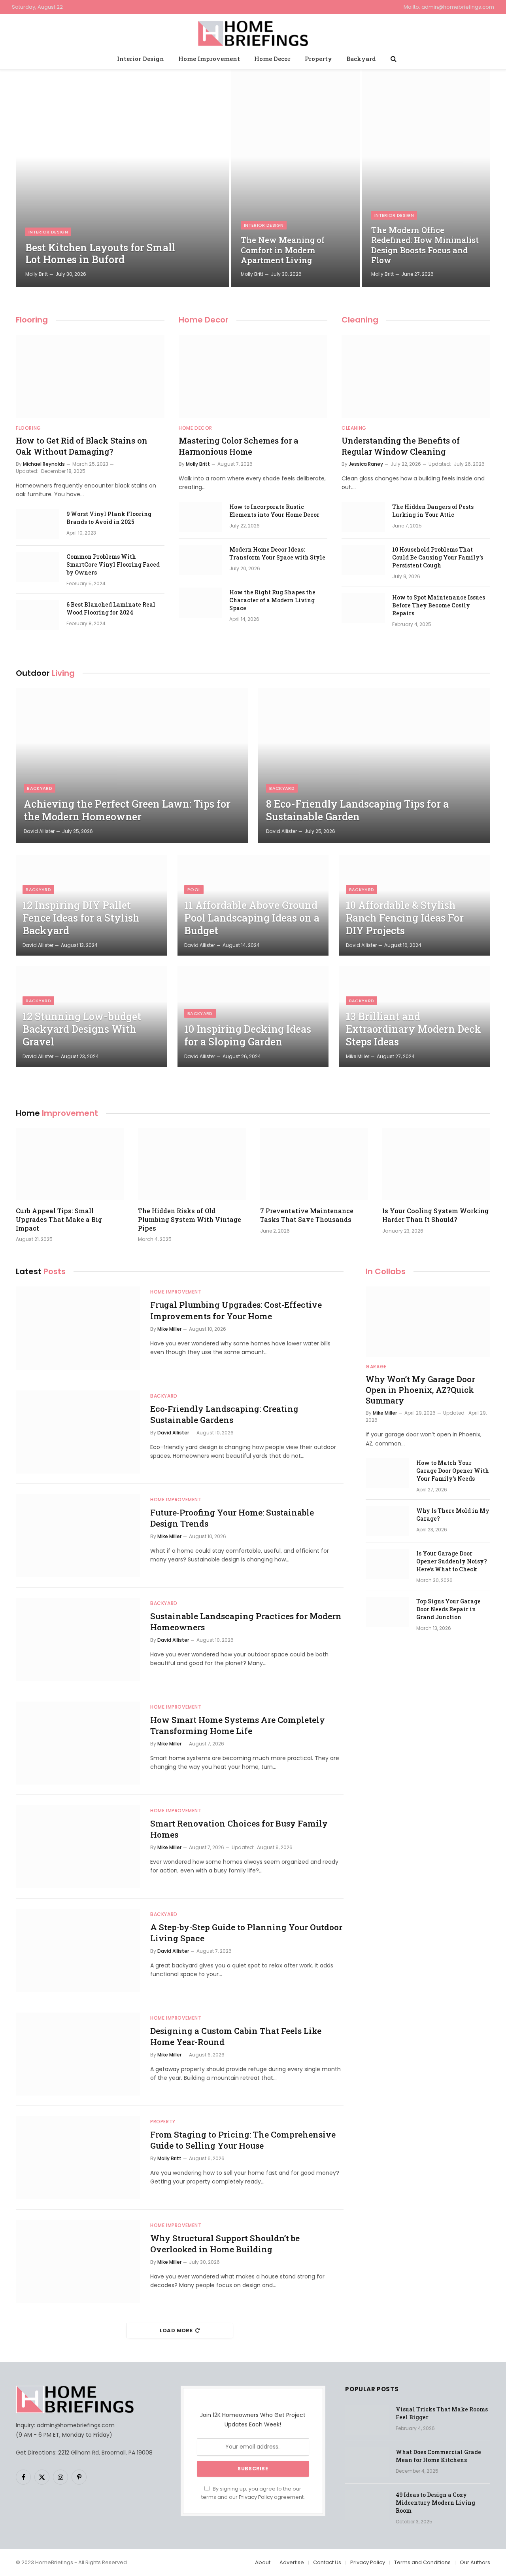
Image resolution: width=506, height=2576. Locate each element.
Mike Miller (358, 1056)
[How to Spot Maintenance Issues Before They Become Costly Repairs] (363, 608)
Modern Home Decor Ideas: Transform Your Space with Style (277, 553)
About (263, 2562)
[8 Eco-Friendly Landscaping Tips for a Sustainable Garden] (374, 765)
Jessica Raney (366, 464)
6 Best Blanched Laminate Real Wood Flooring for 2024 (111, 608)
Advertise (292, 2562)
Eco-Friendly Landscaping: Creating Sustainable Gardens (224, 1414)
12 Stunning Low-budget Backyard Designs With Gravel (82, 1029)
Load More (176, 2330)
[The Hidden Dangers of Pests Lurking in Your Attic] (363, 517)
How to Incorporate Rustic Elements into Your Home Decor (274, 511)
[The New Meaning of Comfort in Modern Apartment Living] (295, 178)
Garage (376, 1367)
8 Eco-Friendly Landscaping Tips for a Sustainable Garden (357, 810)
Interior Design (141, 59)
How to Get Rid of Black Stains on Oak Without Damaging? (82, 446)
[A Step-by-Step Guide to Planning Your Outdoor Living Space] (78, 1950)
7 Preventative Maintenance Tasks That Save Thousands (307, 1215)
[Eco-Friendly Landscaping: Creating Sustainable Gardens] (78, 1432)
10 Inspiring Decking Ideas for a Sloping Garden (248, 1036)
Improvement (57, 1113)
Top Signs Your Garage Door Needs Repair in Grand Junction (448, 1609)
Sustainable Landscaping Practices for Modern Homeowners (246, 1622)
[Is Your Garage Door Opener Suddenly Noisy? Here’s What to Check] (387, 1564)
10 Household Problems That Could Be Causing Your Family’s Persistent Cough (438, 557)
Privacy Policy (256, 2497)
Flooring (32, 320)
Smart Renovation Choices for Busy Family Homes (239, 1829)
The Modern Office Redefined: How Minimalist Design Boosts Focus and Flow (425, 245)
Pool (194, 890)
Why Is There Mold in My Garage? (453, 1515)
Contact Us (327, 2562)
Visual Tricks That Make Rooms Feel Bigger (442, 2413)
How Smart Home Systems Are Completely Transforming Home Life (238, 1725)
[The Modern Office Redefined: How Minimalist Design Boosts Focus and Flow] (426, 178)
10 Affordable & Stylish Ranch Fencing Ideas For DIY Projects (405, 918)
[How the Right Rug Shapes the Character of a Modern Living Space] (200, 603)
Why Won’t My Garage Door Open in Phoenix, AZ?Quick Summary (420, 1390)
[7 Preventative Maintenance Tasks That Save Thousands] (314, 1164)
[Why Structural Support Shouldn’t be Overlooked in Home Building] (78, 2261)
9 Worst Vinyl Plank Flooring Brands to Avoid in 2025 (109, 518)
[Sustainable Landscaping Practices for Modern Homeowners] (78, 1639)
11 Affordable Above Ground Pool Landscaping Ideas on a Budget (252, 918)
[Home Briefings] (253, 32)
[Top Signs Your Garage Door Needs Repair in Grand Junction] (387, 1612)
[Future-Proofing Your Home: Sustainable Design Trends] (78, 1536)
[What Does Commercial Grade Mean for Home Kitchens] (367, 2462)
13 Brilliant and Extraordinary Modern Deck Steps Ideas (413, 1029)
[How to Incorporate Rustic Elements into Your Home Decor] (200, 517)
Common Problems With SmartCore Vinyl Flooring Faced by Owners (113, 564)
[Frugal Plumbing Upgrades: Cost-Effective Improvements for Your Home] (78, 1328)
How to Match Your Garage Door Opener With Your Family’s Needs (453, 1471)
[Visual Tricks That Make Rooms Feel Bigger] (367, 2420)
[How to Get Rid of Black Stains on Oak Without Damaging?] (90, 377)
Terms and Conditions (422, 2562)
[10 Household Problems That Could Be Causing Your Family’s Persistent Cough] (363, 560)
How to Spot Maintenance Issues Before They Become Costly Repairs (439, 605)
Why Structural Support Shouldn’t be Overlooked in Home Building (225, 2244)
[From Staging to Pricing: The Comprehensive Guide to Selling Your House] (78, 2158)
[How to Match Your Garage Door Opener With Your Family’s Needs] (387, 1473)
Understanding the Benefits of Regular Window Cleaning (401, 446)
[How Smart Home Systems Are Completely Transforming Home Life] (78, 1743)
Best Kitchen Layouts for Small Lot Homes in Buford (100, 254)
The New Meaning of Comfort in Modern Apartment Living (283, 250)
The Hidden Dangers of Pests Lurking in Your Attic (433, 511)
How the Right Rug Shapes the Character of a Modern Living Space (272, 600)
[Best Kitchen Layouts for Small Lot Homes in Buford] (123, 178)
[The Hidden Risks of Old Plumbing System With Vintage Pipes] (192, 1164)
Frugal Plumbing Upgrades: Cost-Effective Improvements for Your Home (236, 1310)
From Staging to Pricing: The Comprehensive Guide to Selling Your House (243, 2140)
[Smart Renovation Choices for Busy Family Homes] (78, 1847)
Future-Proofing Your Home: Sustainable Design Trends (232, 1518)
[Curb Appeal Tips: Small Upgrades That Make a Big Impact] (70, 1164)
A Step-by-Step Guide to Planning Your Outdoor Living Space (246, 1933)
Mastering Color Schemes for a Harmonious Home (239, 446)
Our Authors (475, 2562)
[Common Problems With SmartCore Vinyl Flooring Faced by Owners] (38, 567)
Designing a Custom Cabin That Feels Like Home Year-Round (236, 2036)
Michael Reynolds (44, 464)
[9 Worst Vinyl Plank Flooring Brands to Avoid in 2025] (38, 524)
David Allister (39, 831)
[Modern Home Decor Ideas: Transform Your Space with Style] (200, 560)
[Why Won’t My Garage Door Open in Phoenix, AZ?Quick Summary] (428, 1321)
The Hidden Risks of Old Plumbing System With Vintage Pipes (190, 1219)
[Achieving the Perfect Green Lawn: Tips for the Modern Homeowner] (132, 765)
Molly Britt (37, 274)
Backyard (361, 59)
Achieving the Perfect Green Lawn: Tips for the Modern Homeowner (127, 810)
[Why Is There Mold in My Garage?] (387, 1521)
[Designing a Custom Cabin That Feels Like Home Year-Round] (78, 2054)
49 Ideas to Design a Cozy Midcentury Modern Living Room (435, 2503)
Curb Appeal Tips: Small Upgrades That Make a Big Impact (59, 1219)
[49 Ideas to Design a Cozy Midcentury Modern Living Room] (367, 2505)
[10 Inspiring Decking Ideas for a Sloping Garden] (253, 1016)
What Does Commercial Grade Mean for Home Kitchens (438, 2456)
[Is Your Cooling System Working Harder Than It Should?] (436, 1164)
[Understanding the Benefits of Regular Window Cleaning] (416, 377)
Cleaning (360, 320)
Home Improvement (209, 59)
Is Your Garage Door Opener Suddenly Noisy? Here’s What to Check (452, 1561)
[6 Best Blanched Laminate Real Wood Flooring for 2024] (38, 615)
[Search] (393, 59)
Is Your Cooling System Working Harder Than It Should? (435, 1215)
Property (318, 59)
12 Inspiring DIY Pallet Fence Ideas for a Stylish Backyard (81, 918)
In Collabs (386, 1271)
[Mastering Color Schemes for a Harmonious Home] (253, 377)
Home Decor (272, 59)
